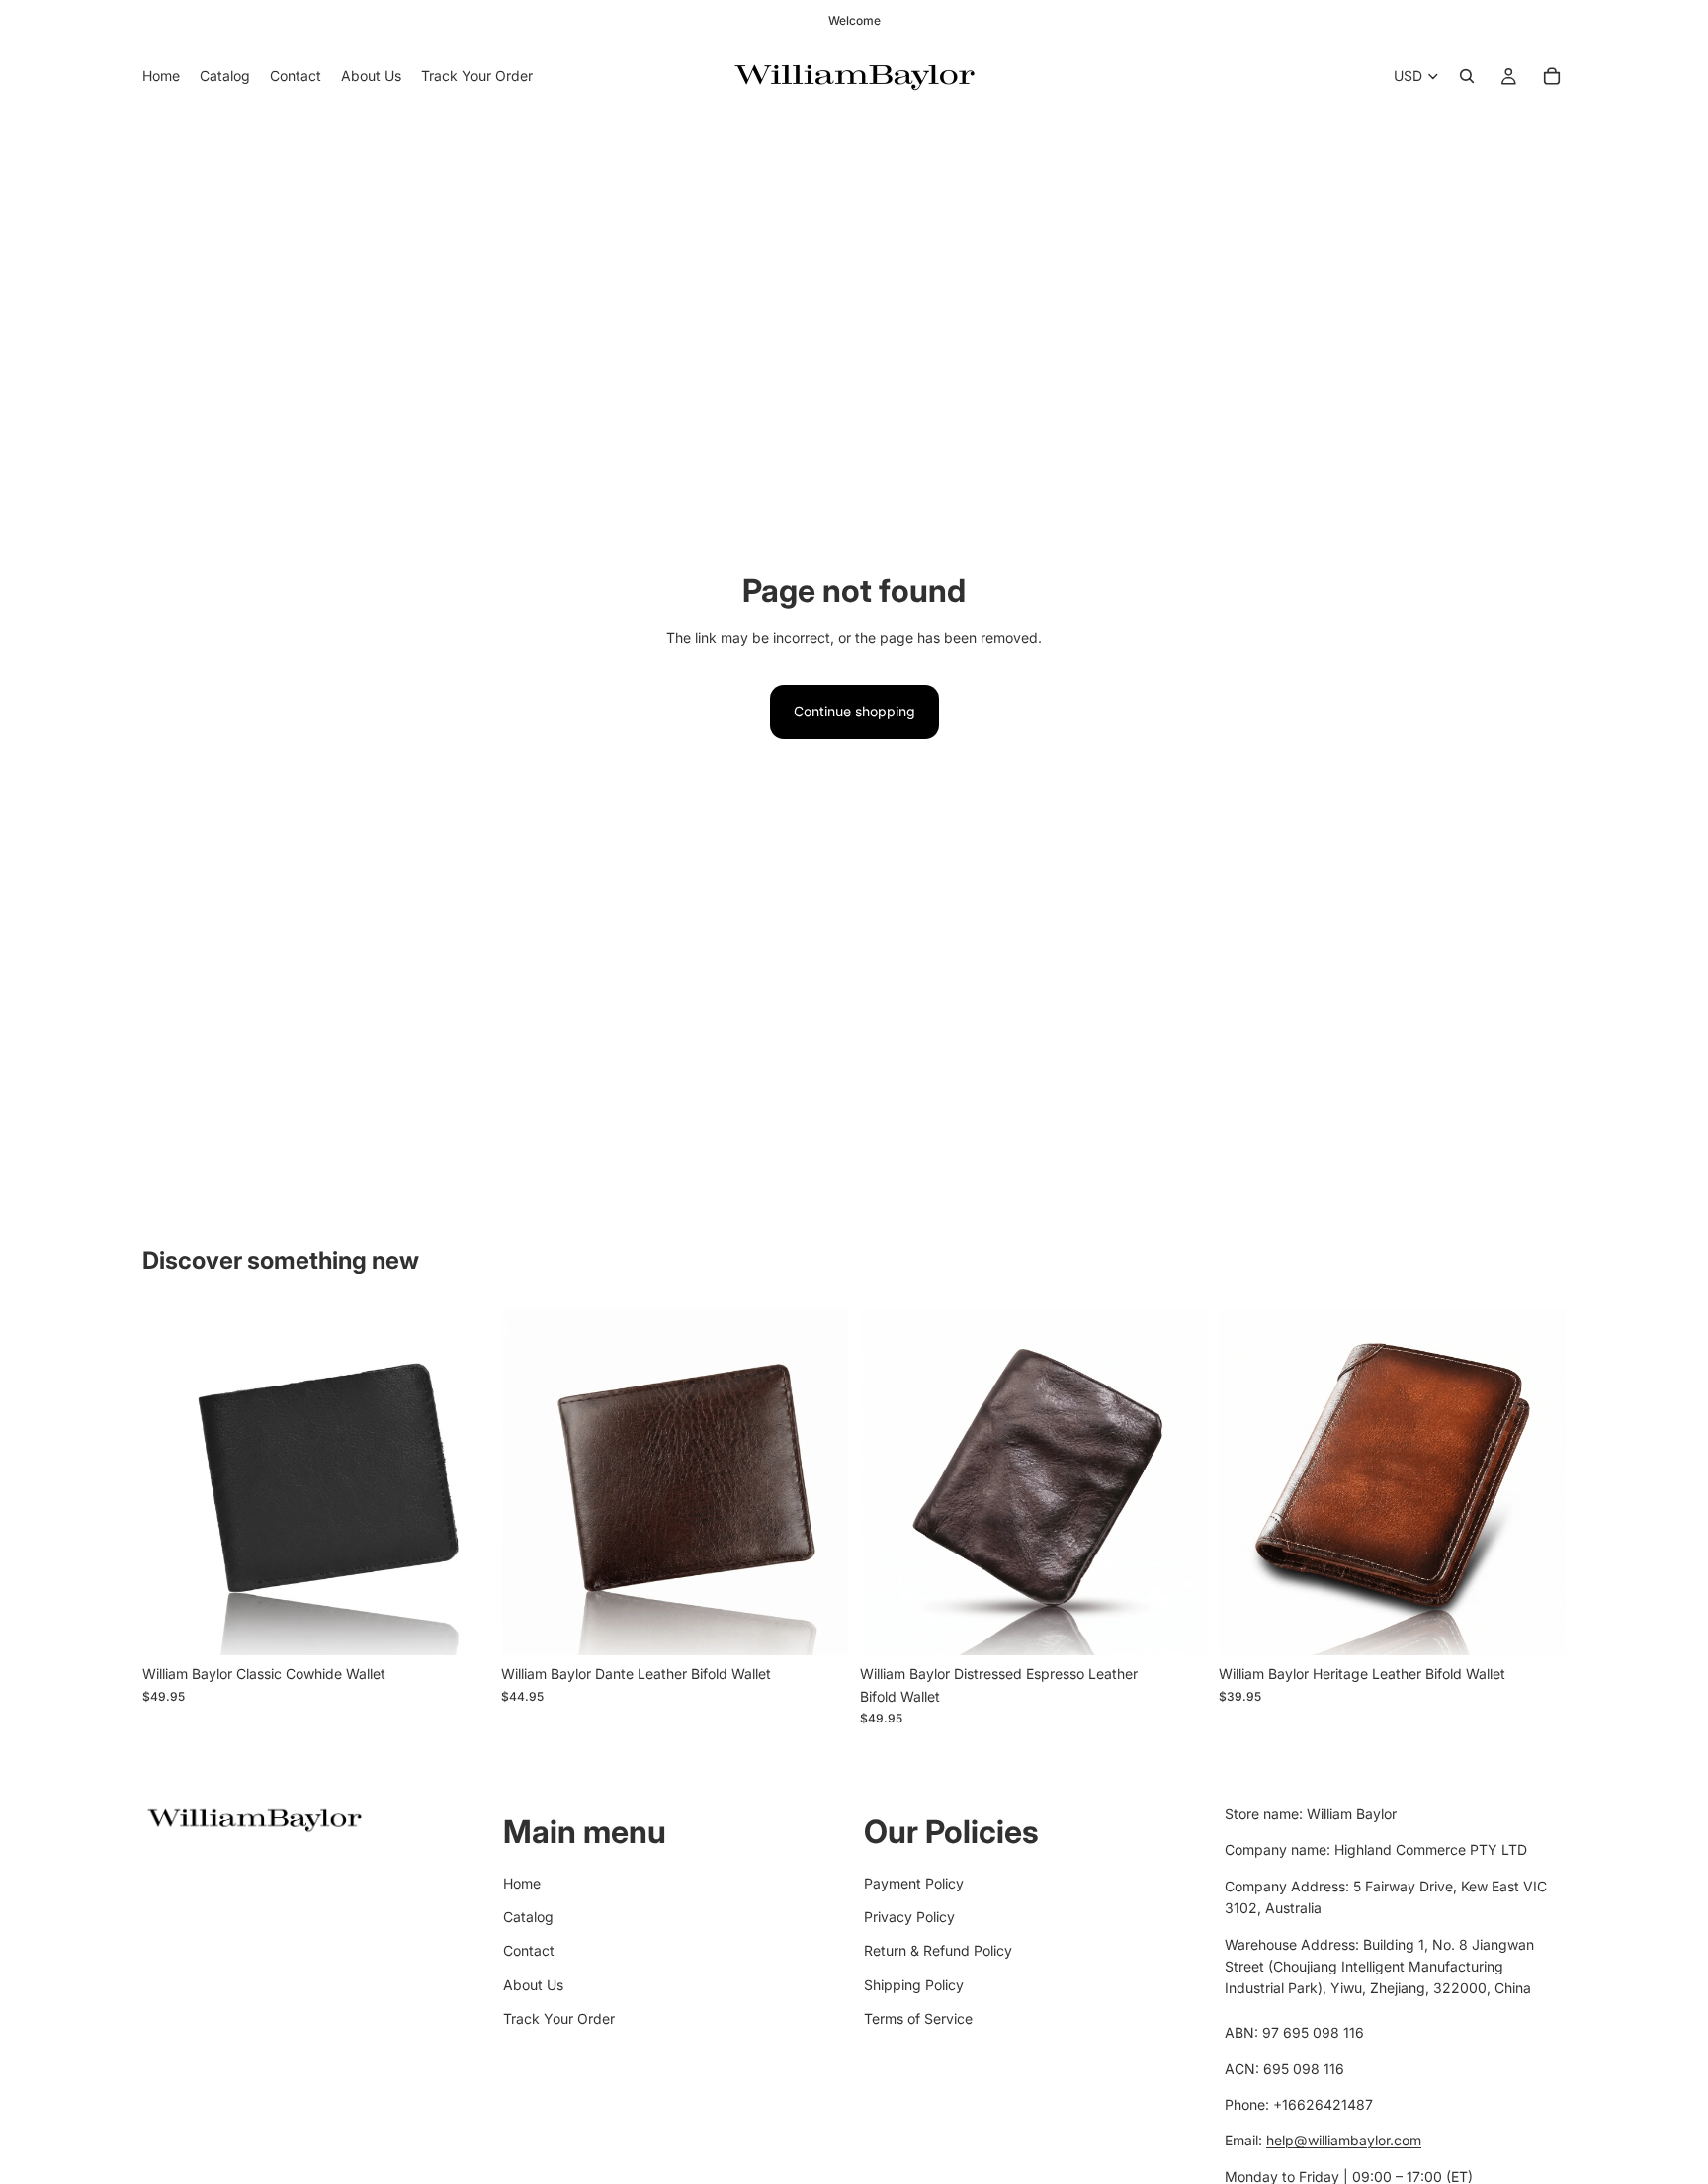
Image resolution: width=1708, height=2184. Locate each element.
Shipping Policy (914, 1984)
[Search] (1467, 76)
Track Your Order (559, 2018)
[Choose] (459, 1626)
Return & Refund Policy (938, 1950)
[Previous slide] (172, 1482)
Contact (529, 1950)
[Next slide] (460, 1482)
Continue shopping (854, 711)
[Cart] (1552, 76)
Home (522, 1882)
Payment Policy (914, 1882)
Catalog (528, 1917)
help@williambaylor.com (1344, 2140)
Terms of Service (918, 2018)
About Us (533, 1984)
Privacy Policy (909, 1917)
